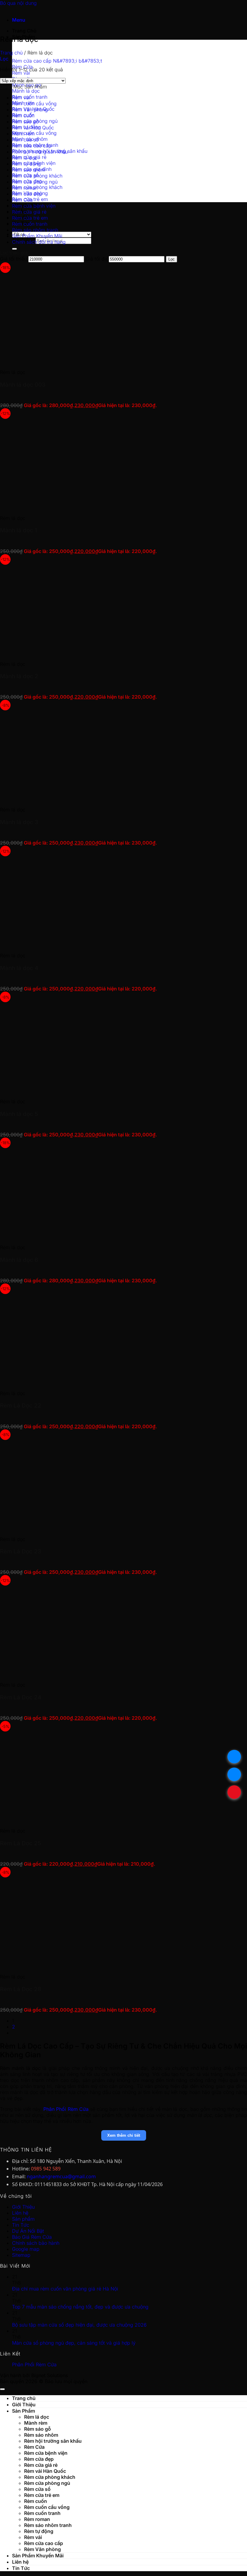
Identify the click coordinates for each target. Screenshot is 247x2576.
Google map (26, 2249)
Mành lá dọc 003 (23, 385)
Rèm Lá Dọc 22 (21, 1405)
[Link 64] (90, 653)
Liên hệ (20, 2213)
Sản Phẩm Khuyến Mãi (37, 236)
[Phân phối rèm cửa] (0, 9)
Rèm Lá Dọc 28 (21, 1989)
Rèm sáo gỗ (25, 122)
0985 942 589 (46, 2169)
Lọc (172, 259)
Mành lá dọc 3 (19, 822)
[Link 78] (90, 1674)
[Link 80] (90, 1820)
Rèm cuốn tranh (30, 224)
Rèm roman (25, 188)
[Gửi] (14, 249)
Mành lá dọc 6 (19, 1260)
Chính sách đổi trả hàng (39, 242)
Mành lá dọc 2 (19, 676)
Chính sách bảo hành (36, 2243)
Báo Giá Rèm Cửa (32, 2237)
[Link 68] (90, 945)
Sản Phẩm (23, 2411)
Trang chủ (11, 53)
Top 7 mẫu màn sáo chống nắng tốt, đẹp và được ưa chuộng (80, 2307)
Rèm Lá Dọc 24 (21, 1697)
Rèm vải (21, 97)
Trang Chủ (24, 31)
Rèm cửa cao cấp (32, 146)
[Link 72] (90, 1237)
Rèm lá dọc (25, 158)
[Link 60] (90, 361)
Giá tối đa (96, 259)
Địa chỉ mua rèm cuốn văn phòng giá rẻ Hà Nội (65, 2289)
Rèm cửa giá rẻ (29, 212)
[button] (19, 20)
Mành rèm (23, 134)
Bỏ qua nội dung (18, 3)
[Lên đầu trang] (2, 2389)
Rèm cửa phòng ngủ (35, 182)
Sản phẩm (23, 2219)
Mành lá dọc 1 (19, 530)
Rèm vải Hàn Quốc (33, 128)
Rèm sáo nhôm (29, 170)
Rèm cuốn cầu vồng (34, 103)
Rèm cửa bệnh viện (34, 206)
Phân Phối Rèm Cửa (34, 2364)
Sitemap (21, 2255)
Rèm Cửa (22, 200)
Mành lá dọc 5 (19, 1114)
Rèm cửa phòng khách (37, 176)
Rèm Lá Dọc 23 (21, 1551)
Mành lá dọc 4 (19, 968)
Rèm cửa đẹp (27, 194)
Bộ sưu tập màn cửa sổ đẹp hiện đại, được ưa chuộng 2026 (79, 2325)
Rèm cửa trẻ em (30, 218)
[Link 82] (90, 1966)
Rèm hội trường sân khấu (40, 152)
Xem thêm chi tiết (124, 2135)
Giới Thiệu (23, 2207)
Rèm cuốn (23, 116)
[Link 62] (90, 507)
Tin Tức (21, 2225)
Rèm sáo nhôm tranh (35, 230)
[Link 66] (90, 799)
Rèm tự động (27, 164)
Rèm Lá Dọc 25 (20, 1843)
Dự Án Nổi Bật (28, 2231)
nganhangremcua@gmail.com (61, 2176)
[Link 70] (90, 1091)
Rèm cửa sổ (25, 140)
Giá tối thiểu (13, 259)
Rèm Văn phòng (30, 110)
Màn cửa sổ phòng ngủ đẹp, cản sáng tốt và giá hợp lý (74, 2343)
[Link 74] (90, 1382)
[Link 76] (90, 1528)
